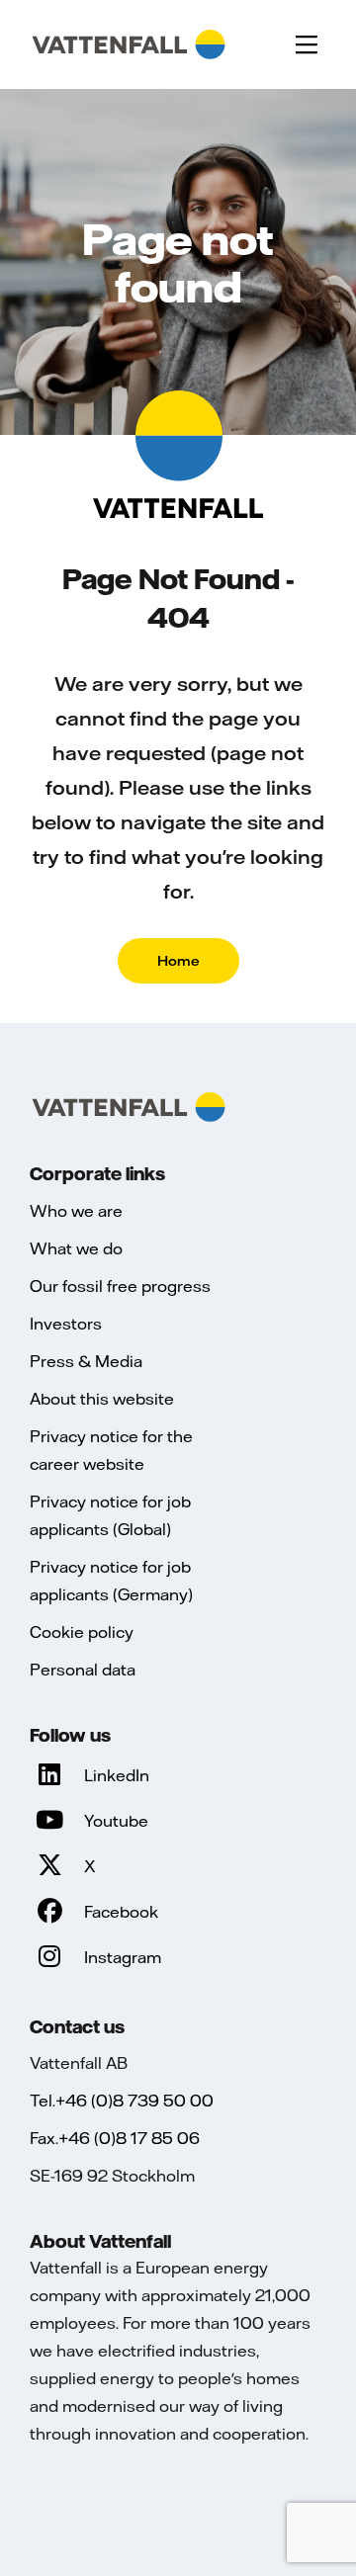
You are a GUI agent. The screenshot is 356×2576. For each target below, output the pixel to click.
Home (178, 961)
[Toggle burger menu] (307, 44)
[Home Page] (129, 44)
